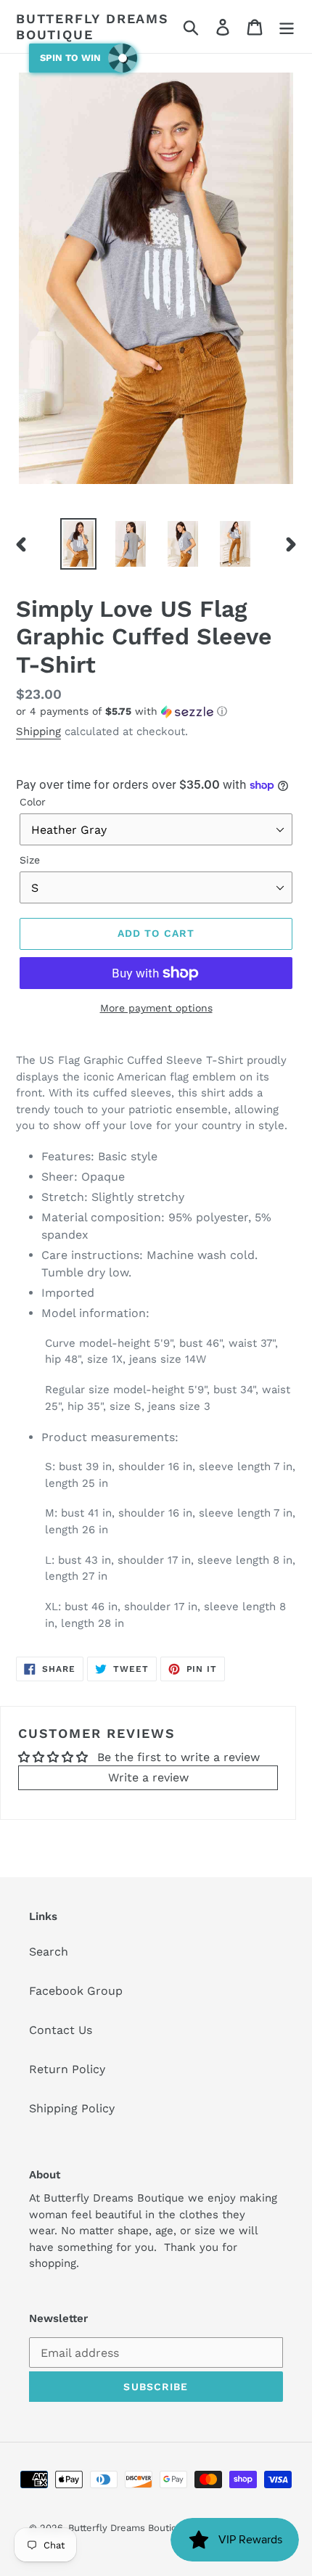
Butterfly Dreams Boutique (93, 26)
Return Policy (67, 2069)
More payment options (156, 1008)
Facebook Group (76, 1991)
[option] (78, 544)
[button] (156, 711)
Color (33, 802)
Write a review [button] (148, 1777)
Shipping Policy (72, 2108)
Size (30, 860)
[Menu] (287, 26)
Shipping (38, 731)
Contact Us (61, 2030)
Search (49, 1952)
